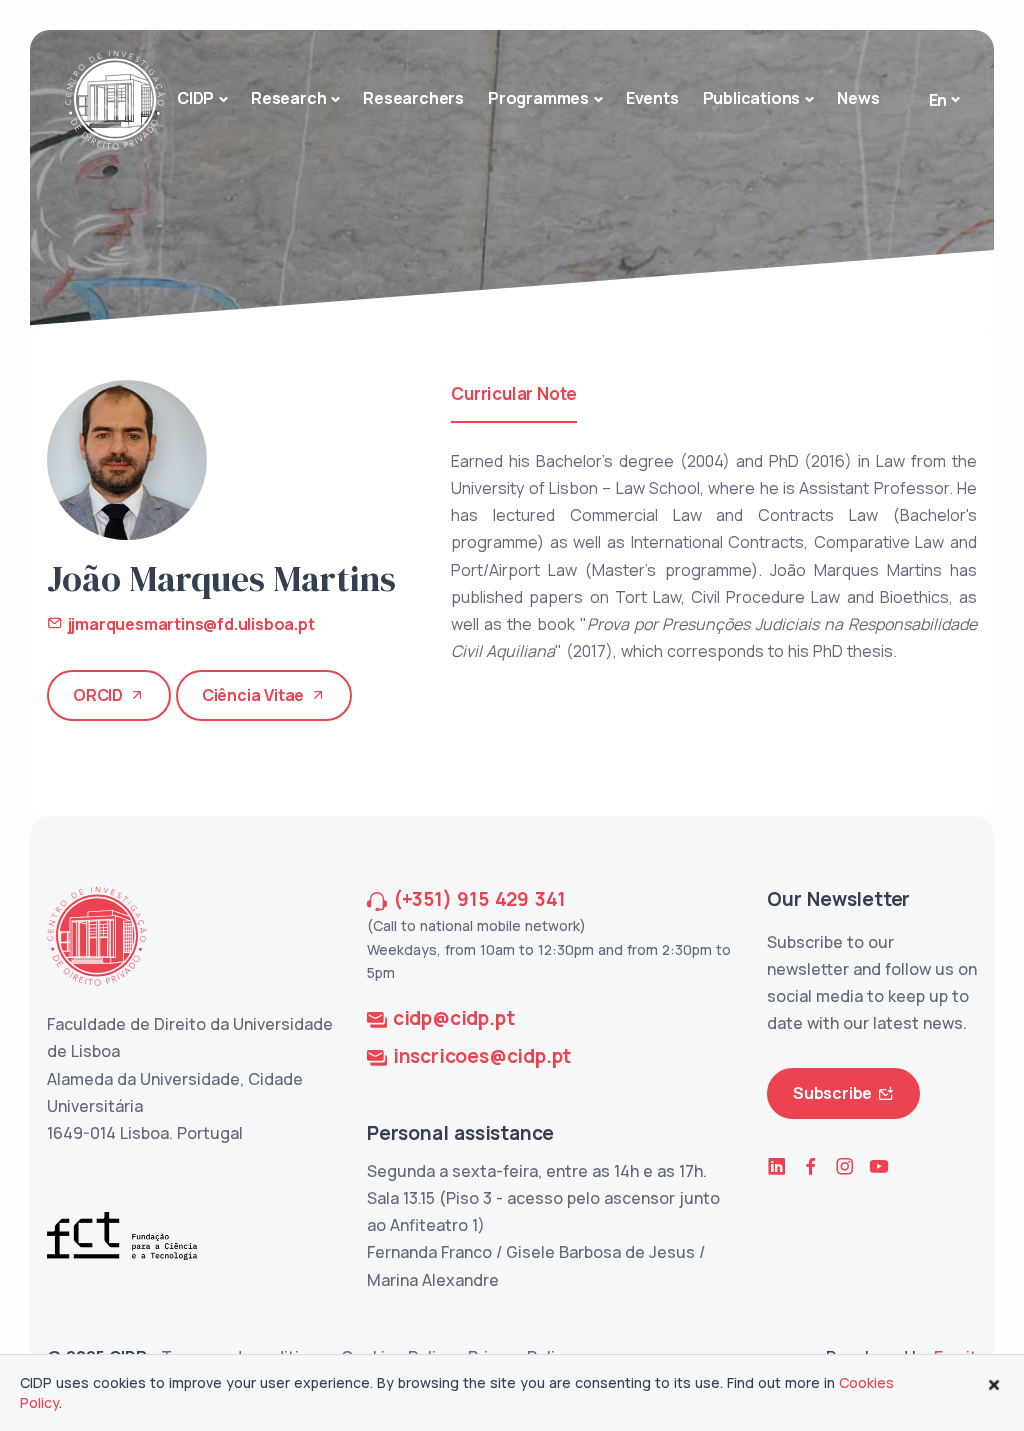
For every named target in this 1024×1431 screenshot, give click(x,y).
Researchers (413, 98)
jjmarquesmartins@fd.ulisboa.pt (189, 624)
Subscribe (832, 1093)
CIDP (195, 98)
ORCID (98, 695)
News (858, 98)
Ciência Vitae (253, 695)
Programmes (538, 98)
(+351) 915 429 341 (479, 899)
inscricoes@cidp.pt (482, 1056)
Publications (752, 98)
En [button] (938, 100)
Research (288, 98)
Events (652, 98)
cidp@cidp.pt (454, 1018)
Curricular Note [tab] (514, 393)
